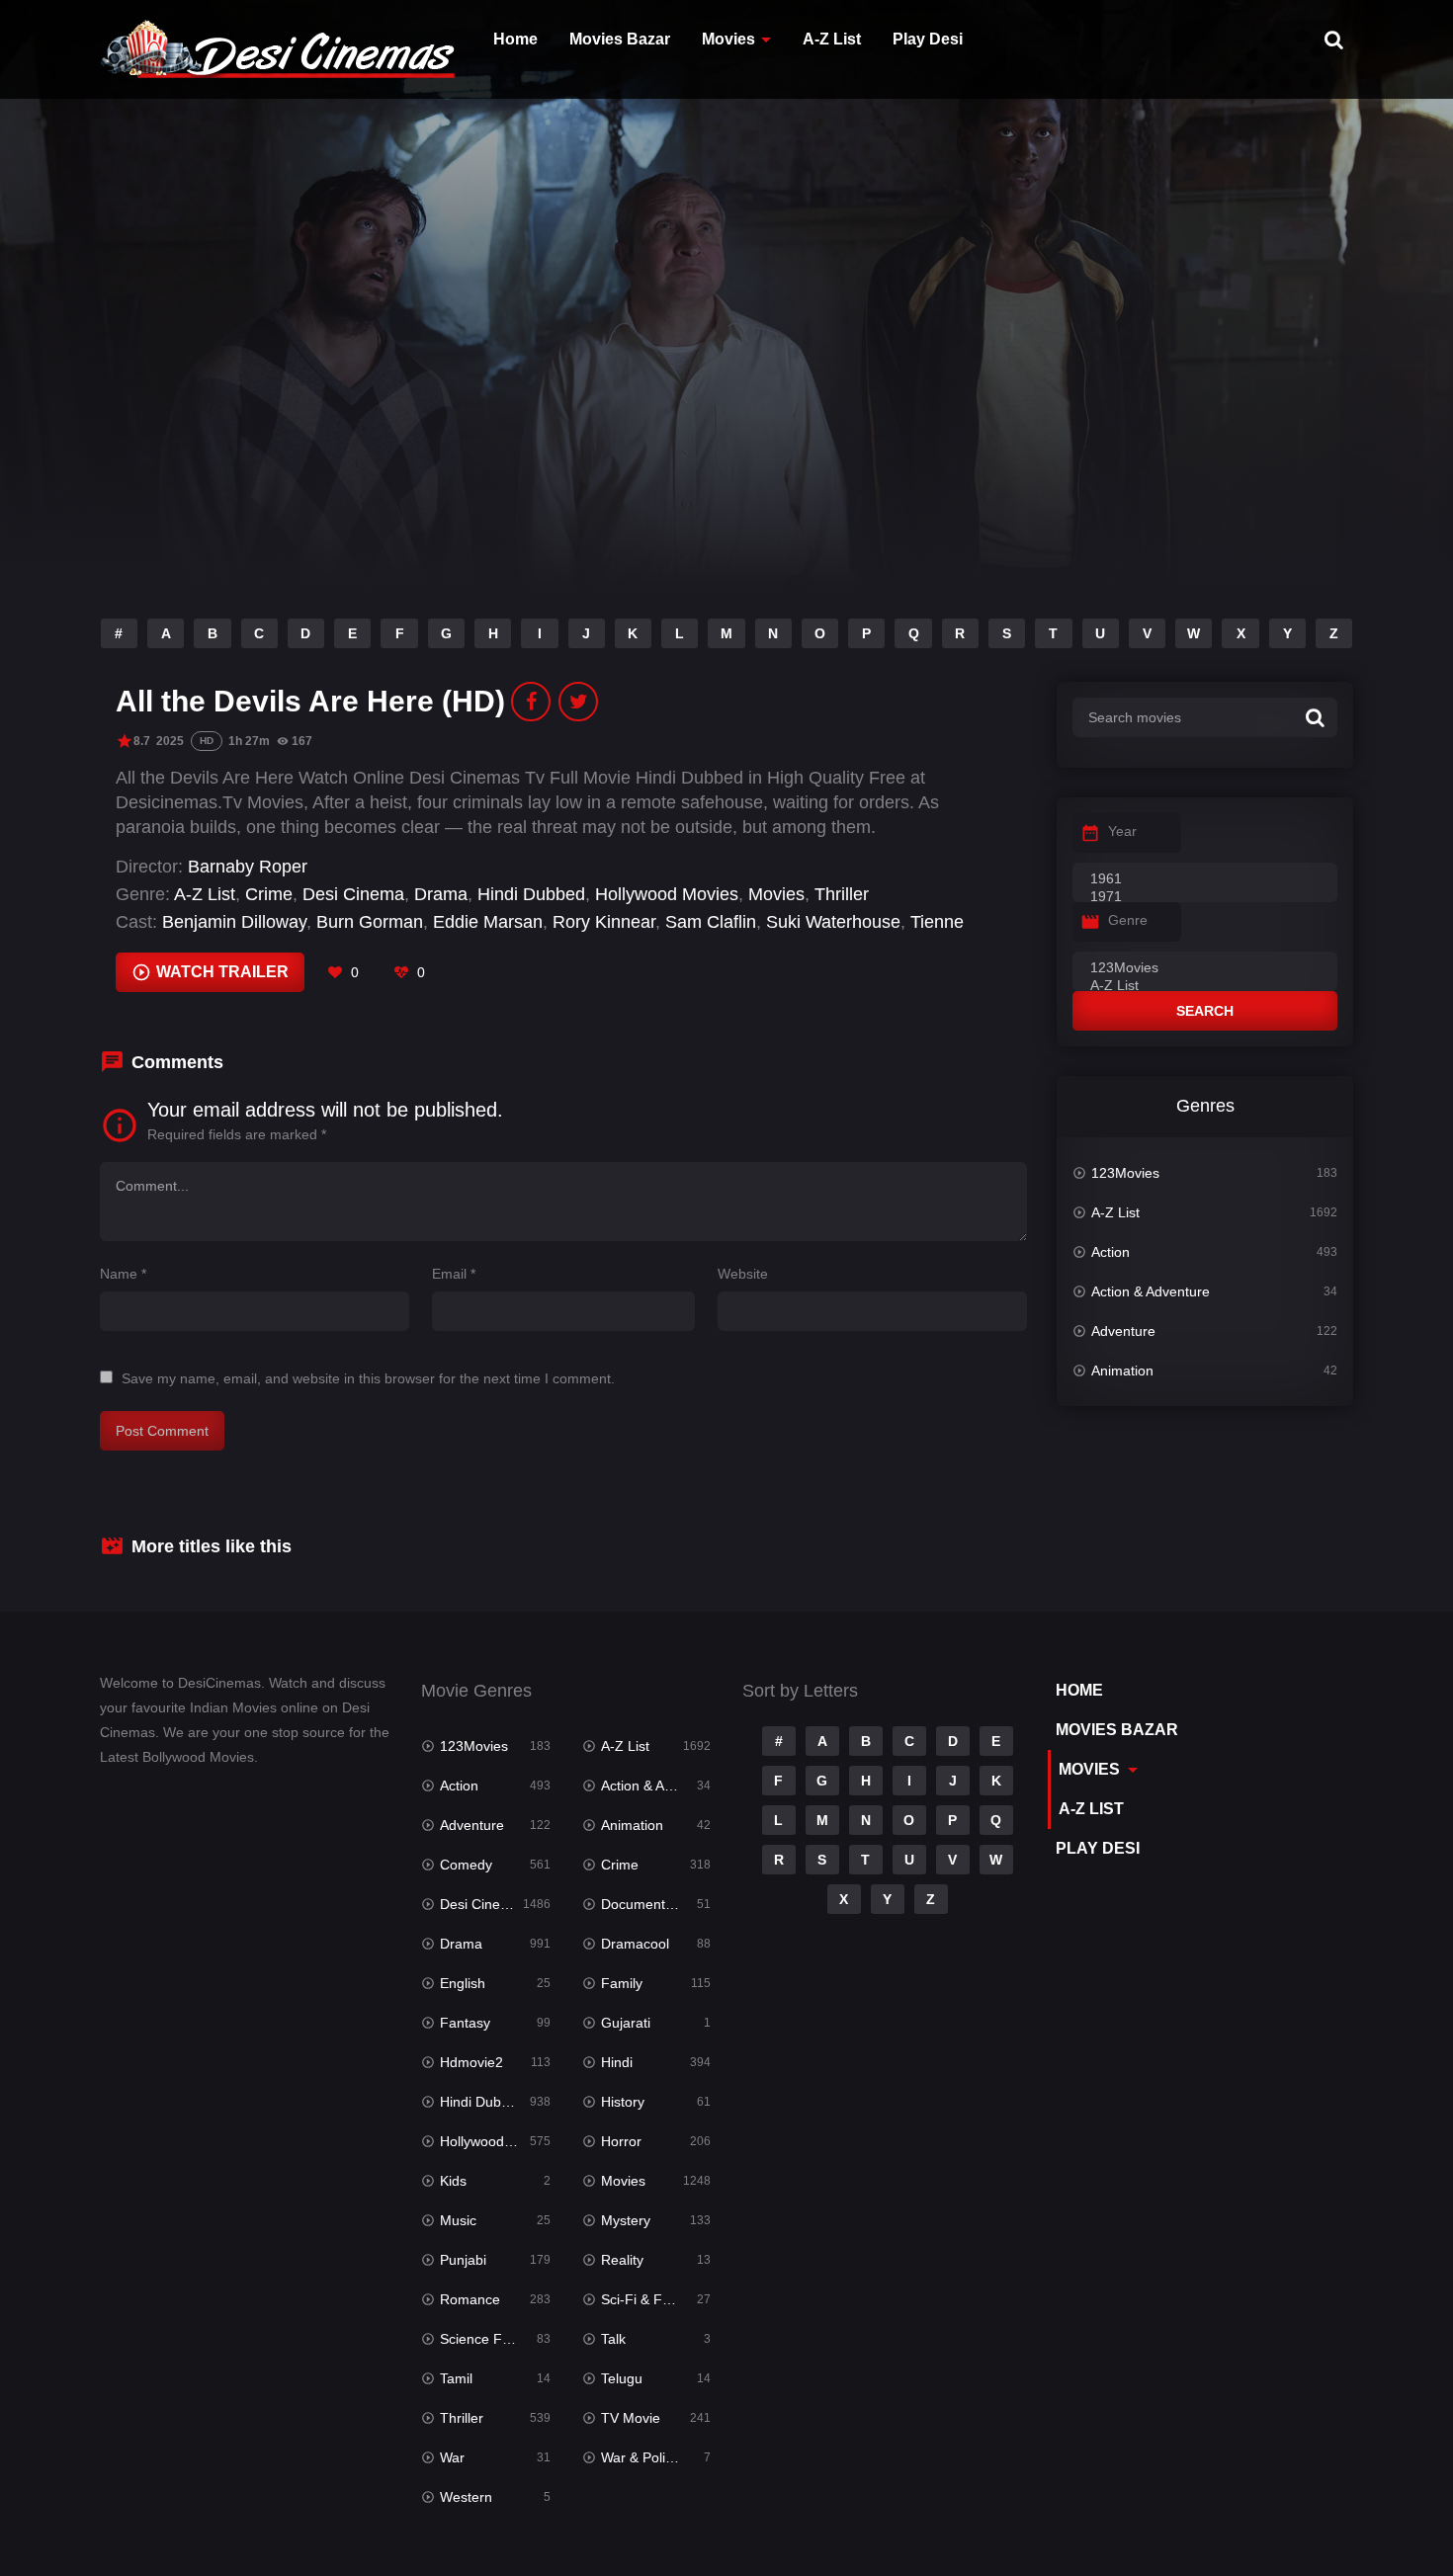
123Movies (1125, 1173)
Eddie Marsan (488, 922)
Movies (728, 39)
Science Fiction (487, 2339)
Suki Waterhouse (833, 922)
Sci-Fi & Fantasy (652, 2299)
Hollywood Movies (667, 894)
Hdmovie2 (471, 2062)
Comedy (466, 1865)
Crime (269, 894)
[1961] (1205, 879)
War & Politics (643, 2457)
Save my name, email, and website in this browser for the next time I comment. (368, 1378)
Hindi (617, 2062)
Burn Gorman (370, 922)
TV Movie (631, 2418)
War (452, 2457)
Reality (622, 2260)
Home (515, 39)
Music (458, 2220)
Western (466, 2497)
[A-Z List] (1205, 986)
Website (743, 1274)
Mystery (626, 2220)
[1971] (1205, 897)
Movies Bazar (620, 39)
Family (622, 1983)
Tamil (456, 2378)
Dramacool (635, 1944)
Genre (1128, 920)
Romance (470, 2299)
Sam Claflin (711, 922)
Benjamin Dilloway (234, 922)
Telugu (622, 2378)
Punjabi (463, 2260)
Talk (613, 2339)
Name (123, 1274)
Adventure (1123, 1331)
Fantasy (465, 2023)
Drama (441, 894)
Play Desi (928, 39)
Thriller (842, 894)
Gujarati (626, 2023)
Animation (1122, 1371)
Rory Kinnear (604, 922)
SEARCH (1205, 1011)
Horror (621, 2141)
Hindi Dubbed (531, 894)
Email (454, 1274)
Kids (453, 2181)
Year (1122, 831)
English (463, 1983)
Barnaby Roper (248, 867)
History (623, 2102)
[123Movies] (1205, 968)
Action (1111, 1252)
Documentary (643, 1904)
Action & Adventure (1151, 1291)
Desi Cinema (353, 894)
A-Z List (832, 39)
